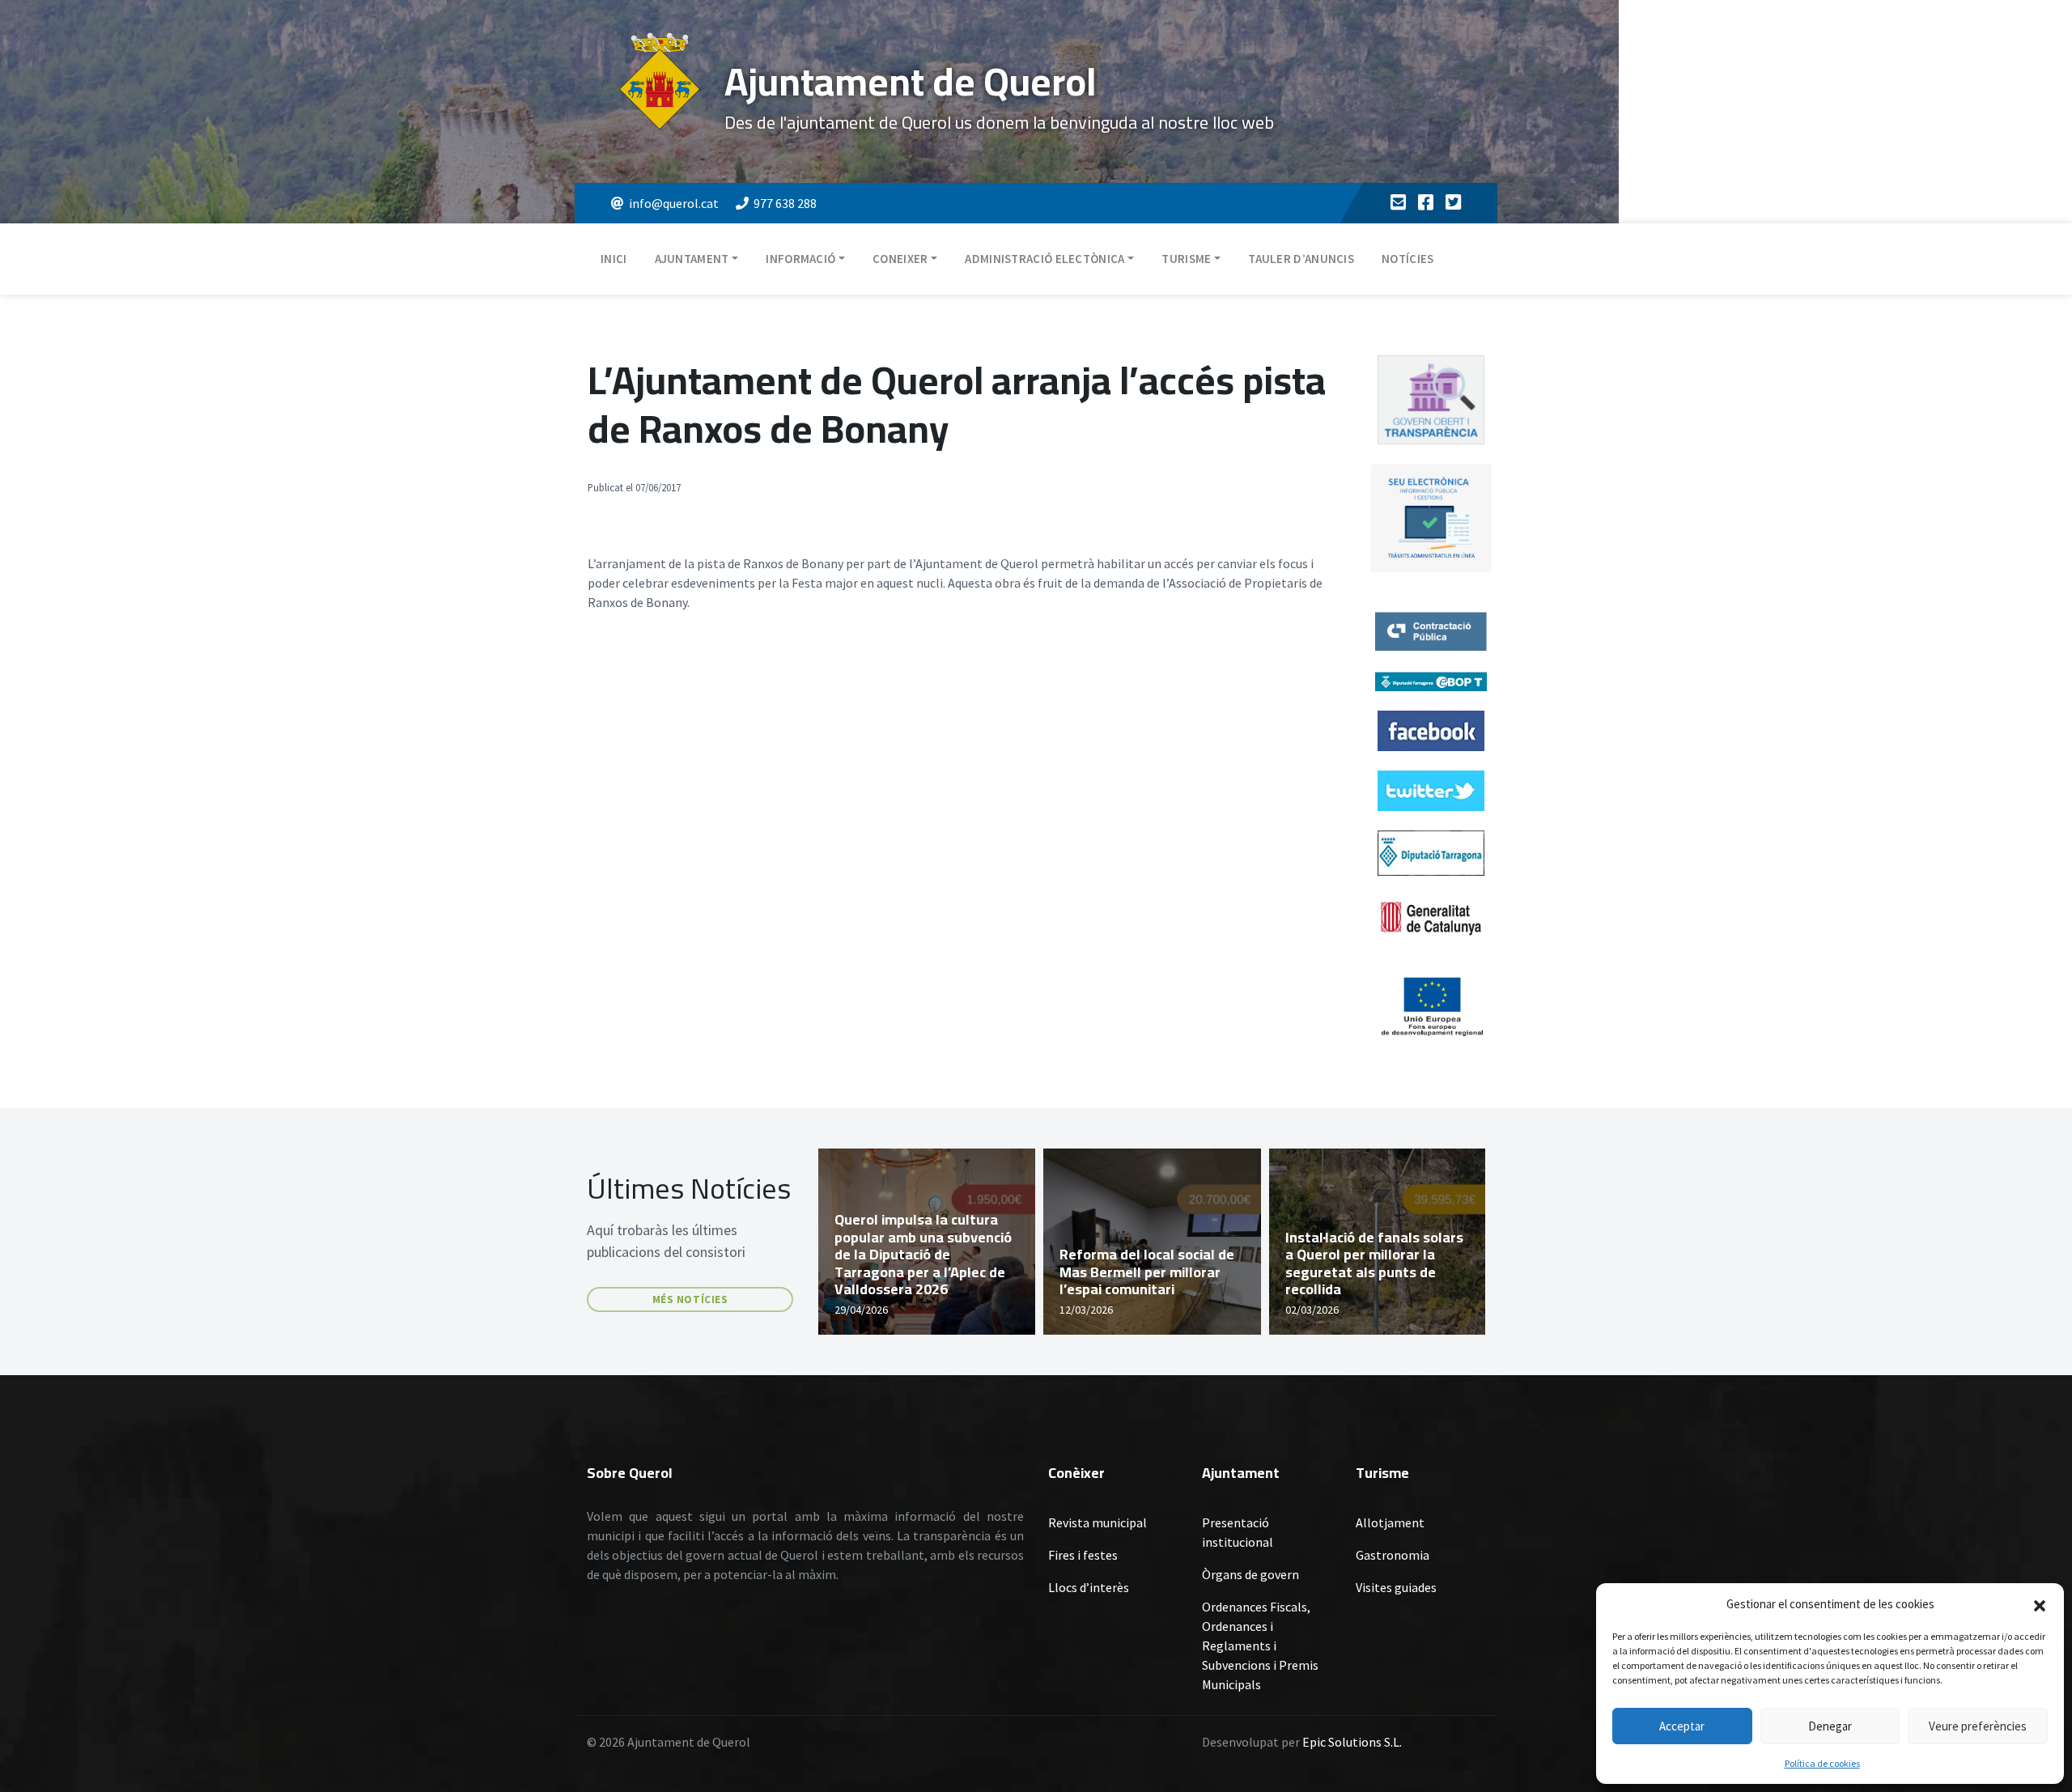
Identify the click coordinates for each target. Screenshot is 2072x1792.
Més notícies (690, 1299)
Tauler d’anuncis (1301, 259)
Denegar (1830, 1726)
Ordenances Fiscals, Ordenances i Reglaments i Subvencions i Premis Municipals (1260, 1645)
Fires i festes (1083, 1555)
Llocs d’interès (1089, 1587)
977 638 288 (785, 203)
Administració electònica (1044, 259)
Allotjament (1390, 1522)
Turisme (1186, 259)
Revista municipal (1098, 1522)
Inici (614, 259)
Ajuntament (692, 259)
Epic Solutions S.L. (1352, 1742)
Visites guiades (1396, 1587)
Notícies (1408, 259)
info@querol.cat (674, 203)
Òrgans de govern (1250, 1574)
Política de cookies (1822, 1763)
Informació (800, 259)
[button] (2040, 1604)
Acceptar (1682, 1726)
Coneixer (900, 259)
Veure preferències (1978, 1726)
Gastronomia (1393, 1555)
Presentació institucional (1238, 1532)
